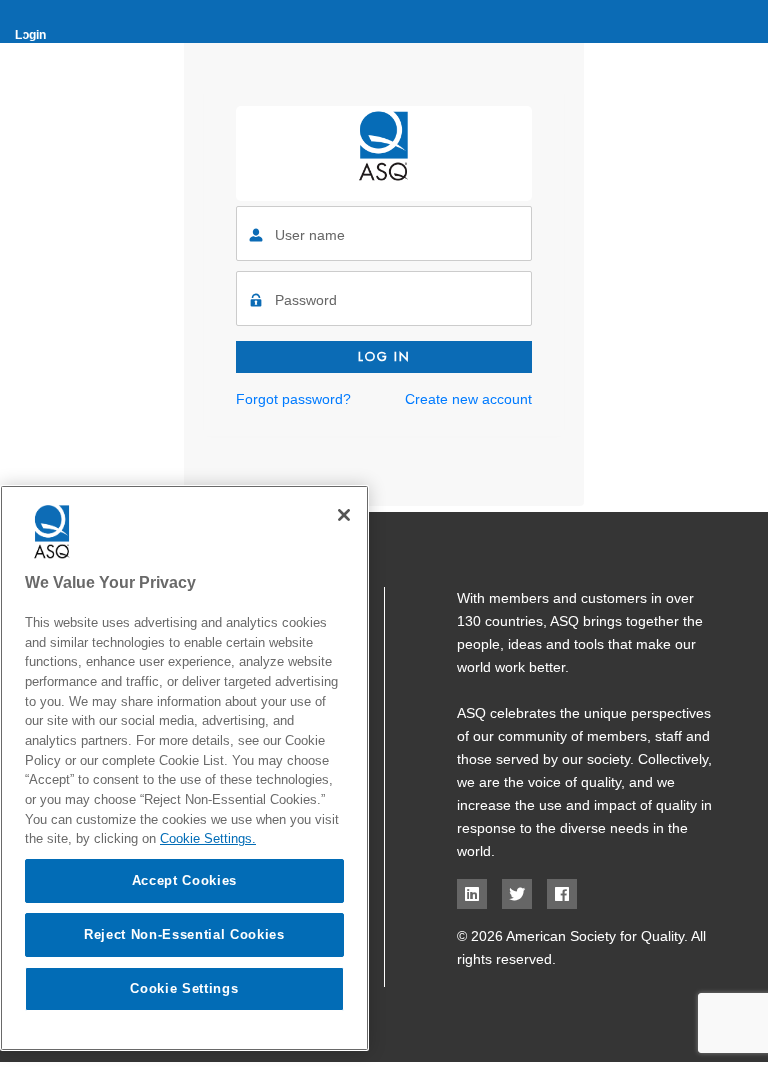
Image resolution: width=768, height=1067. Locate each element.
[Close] (344, 515)
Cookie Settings (184, 988)
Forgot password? (293, 399)
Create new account (468, 399)
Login (30, 35)
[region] (184, 768)
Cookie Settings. (208, 838)
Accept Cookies (184, 880)
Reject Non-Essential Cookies (184, 934)
